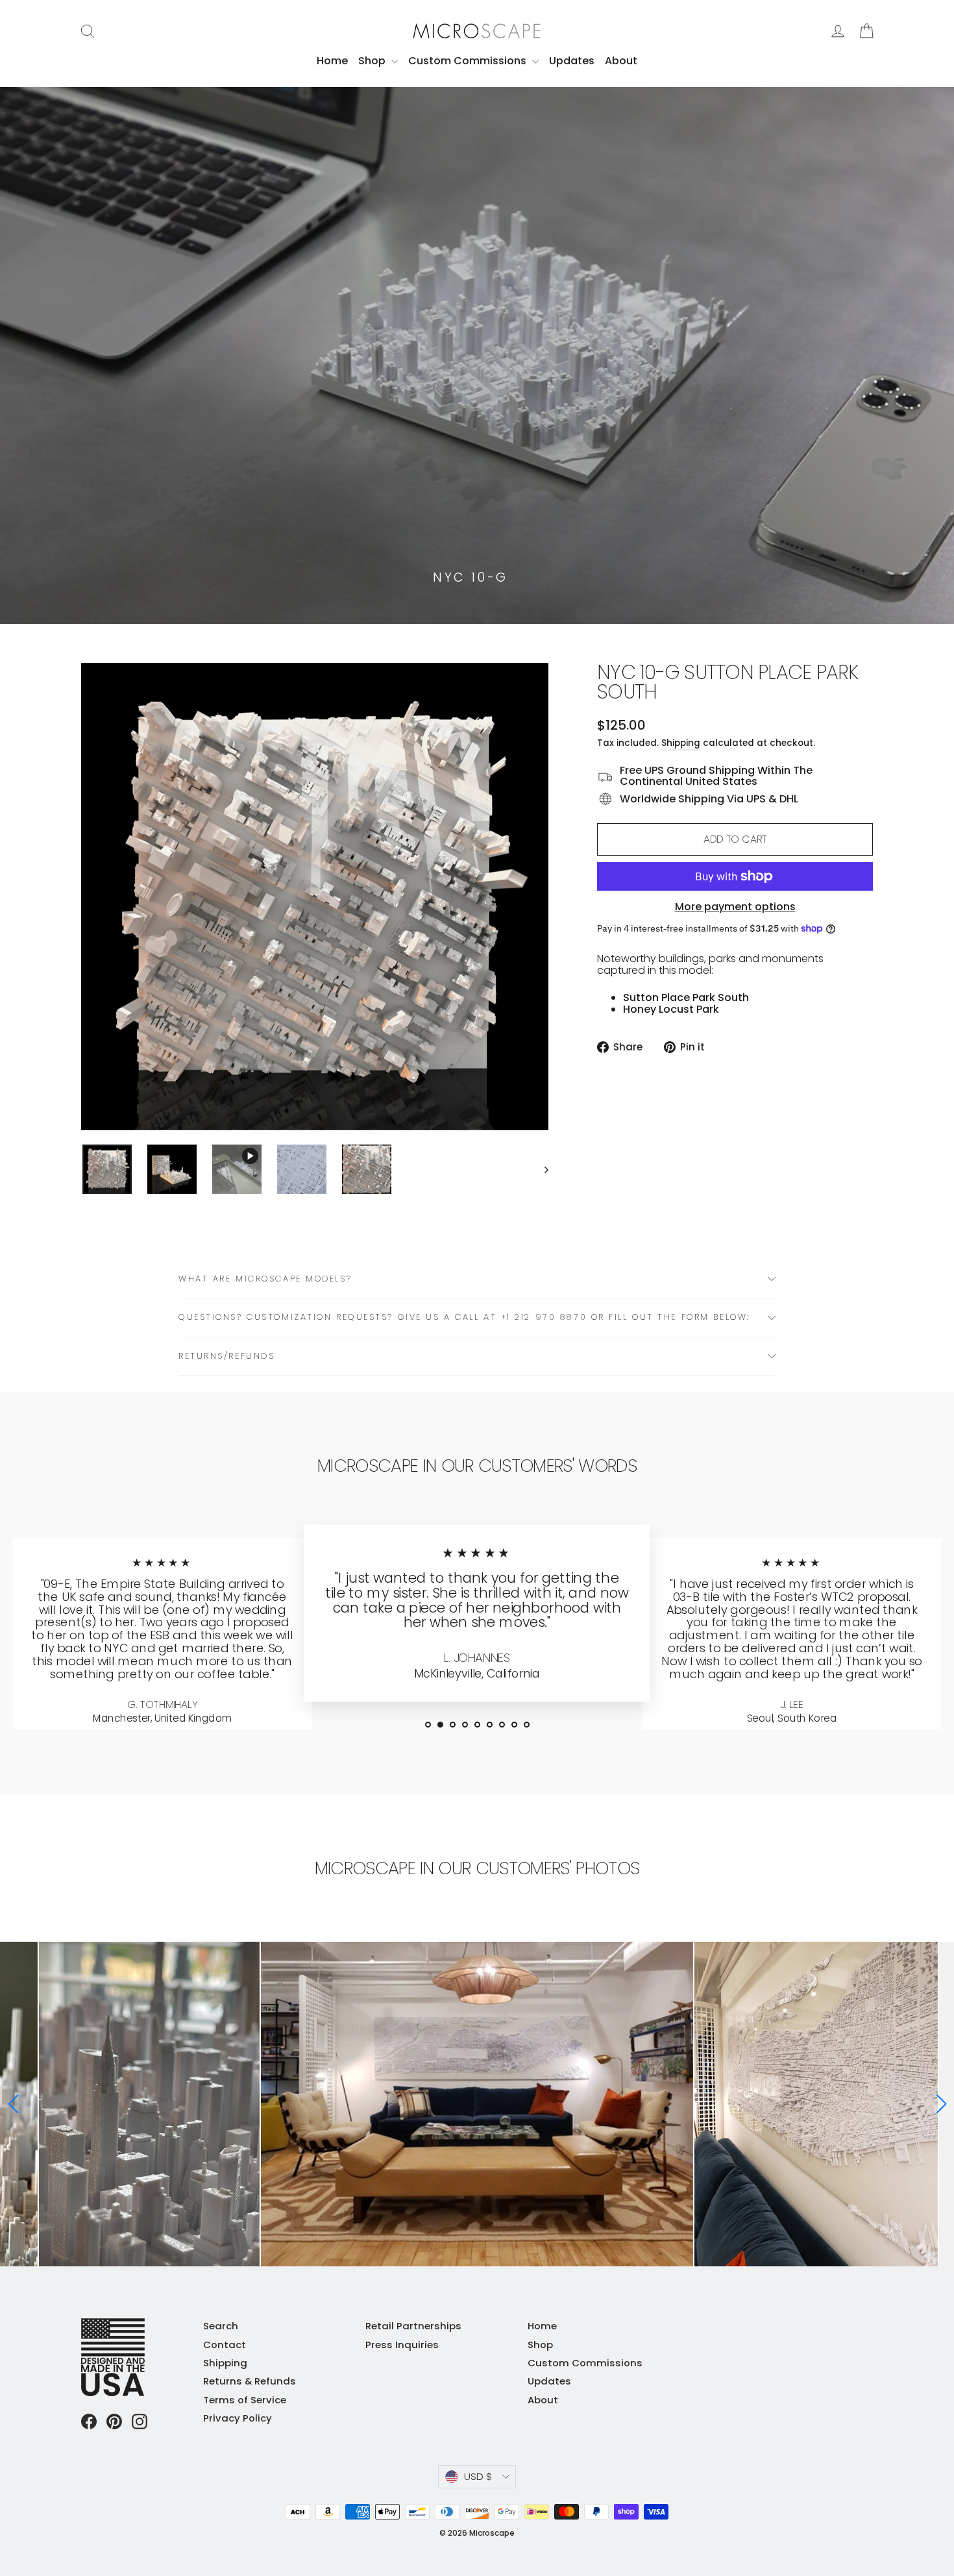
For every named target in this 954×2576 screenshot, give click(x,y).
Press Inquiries (402, 2345)
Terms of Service (245, 2400)
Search (221, 2326)
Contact (225, 2345)
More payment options (735, 907)
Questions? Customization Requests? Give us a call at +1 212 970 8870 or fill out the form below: (464, 1317)
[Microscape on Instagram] (140, 2421)
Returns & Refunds (250, 2381)
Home (332, 61)
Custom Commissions (469, 61)
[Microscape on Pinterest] (114, 2421)
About (621, 61)
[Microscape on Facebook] (89, 2421)
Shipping (681, 743)
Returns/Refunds (226, 1356)
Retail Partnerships (413, 2326)
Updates (572, 61)
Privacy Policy (238, 2418)
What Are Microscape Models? (265, 1279)
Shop (373, 61)
